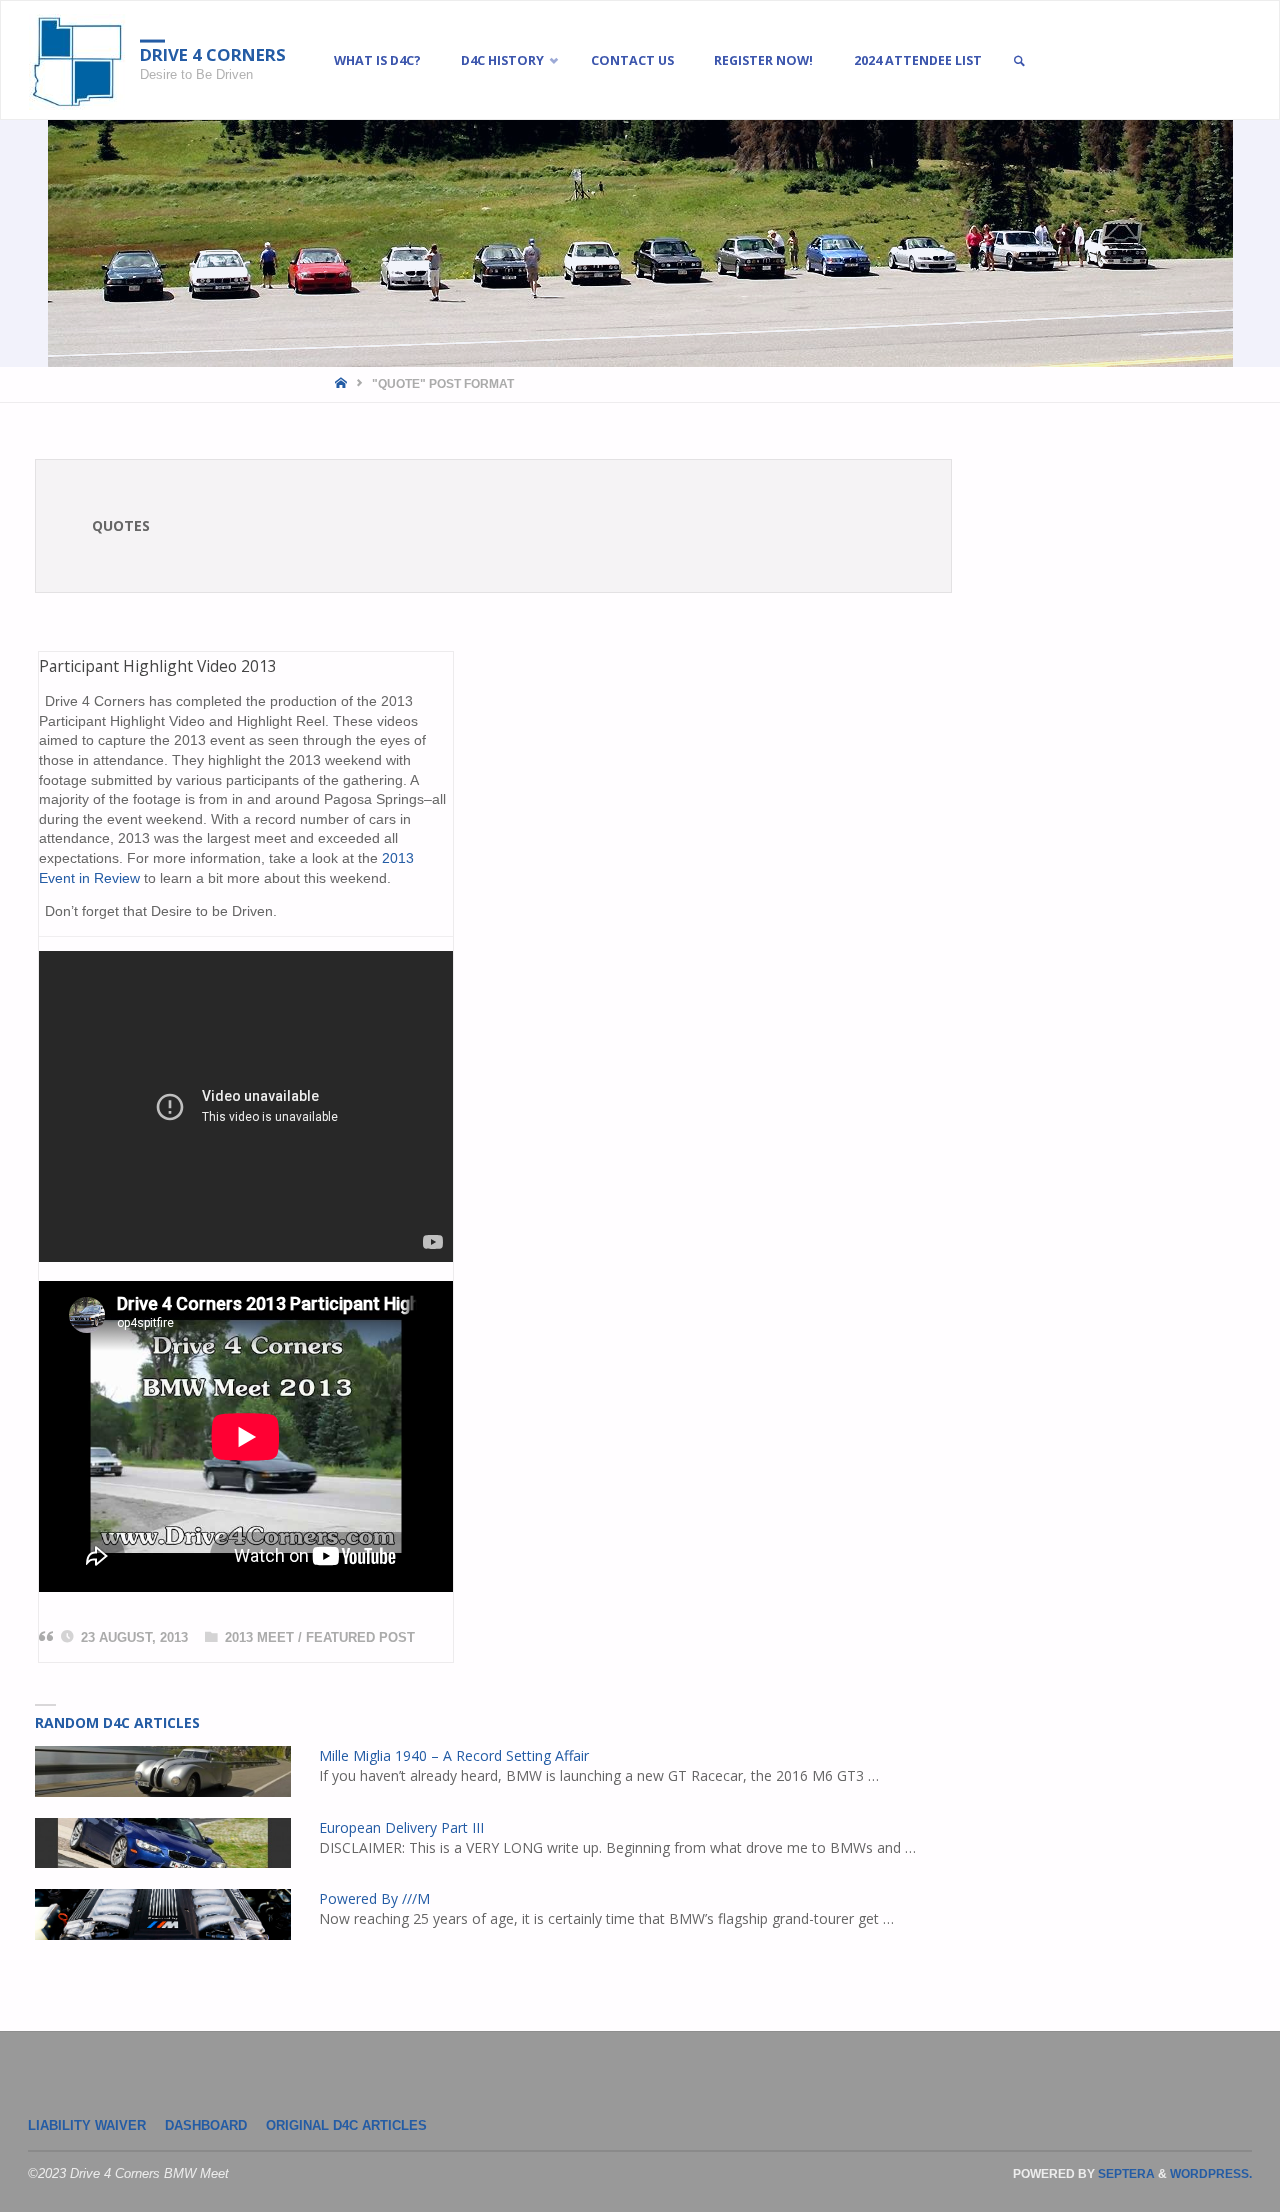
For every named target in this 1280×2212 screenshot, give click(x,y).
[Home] (342, 384)
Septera (1125, 2174)
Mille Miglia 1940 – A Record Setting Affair (454, 1755)
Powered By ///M (374, 1898)
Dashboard (206, 2126)
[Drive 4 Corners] (77, 61)
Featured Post (360, 1638)
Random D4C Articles (117, 1722)
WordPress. (1211, 2174)
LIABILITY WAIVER (87, 2126)
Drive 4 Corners (213, 54)
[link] (1019, 61)
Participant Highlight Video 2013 (158, 666)
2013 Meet (259, 1638)
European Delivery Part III (401, 1827)
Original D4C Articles (346, 2126)
